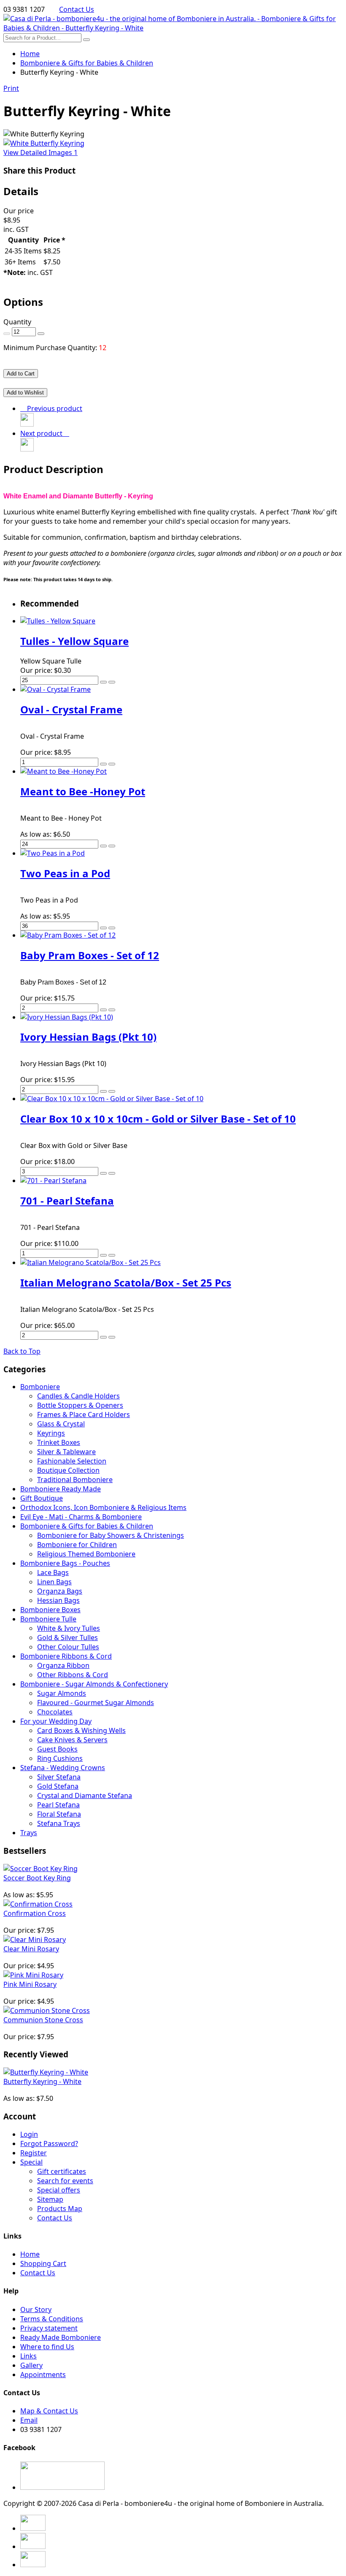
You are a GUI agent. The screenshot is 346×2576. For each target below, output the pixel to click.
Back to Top (22, 1351)
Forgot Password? (49, 2143)
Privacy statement (49, 2328)
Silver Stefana (59, 1777)
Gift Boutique (42, 1498)
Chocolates (55, 1712)
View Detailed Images (41, 152)
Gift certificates (62, 2171)
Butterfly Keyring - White (42, 2081)
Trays (29, 1833)
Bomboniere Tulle (48, 1619)
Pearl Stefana (58, 1805)
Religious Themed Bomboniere (86, 1554)
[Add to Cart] (103, 682)
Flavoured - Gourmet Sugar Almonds (96, 1703)
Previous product (53, 408)
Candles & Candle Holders (78, 1396)
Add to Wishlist (25, 393)
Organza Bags (60, 1591)
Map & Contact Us (49, 2411)
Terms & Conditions (52, 2319)
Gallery (31, 2365)
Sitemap (50, 2199)
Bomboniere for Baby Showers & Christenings (111, 1535)
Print (11, 88)
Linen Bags (54, 1582)
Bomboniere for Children (77, 1545)
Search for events (65, 2181)
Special (31, 2162)
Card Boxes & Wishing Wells (81, 1730)
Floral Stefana (59, 1814)
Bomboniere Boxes (50, 1610)
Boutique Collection (68, 1470)
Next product (43, 433)
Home (30, 54)
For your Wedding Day (56, 1721)
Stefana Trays (59, 1823)
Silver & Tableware (66, 1452)
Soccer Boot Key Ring (37, 1878)
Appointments (43, 2375)
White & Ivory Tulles (69, 1628)
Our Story (36, 2309)
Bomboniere (40, 1387)
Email (29, 2420)
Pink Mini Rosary (30, 1984)
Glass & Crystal (61, 1424)
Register (34, 2153)
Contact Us (77, 9)
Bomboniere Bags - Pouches (65, 1563)
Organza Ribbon (63, 1665)
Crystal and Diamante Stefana (85, 1795)
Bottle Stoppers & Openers (80, 1405)
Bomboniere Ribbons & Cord (66, 1656)
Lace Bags (53, 1572)
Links (28, 2356)
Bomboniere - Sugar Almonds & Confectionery (94, 1684)
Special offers (59, 2190)
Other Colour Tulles (68, 1647)
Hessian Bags (58, 1600)
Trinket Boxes (59, 1442)
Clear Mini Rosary (31, 1949)
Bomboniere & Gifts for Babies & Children (87, 1526)
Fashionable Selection (72, 1461)
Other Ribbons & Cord (73, 1675)
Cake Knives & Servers (72, 1740)
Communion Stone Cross (43, 2020)
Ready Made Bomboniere (61, 2337)
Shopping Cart (43, 2263)
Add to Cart (21, 374)
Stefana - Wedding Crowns (63, 1768)
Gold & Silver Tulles (68, 1638)
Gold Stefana (58, 1786)
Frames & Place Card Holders (84, 1414)
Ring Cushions (60, 1758)
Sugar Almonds (62, 1693)
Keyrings (51, 1433)
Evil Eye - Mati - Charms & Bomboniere (81, 1517)
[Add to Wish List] (112, 682)
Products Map (60, 2209)
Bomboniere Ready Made (61, 1489)
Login (29, 2134)
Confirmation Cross (35, 1913)
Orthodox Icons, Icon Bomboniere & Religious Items (103, 1507)
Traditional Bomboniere (75, 1480)
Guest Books (57, 1749)
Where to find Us (47, 2347)
